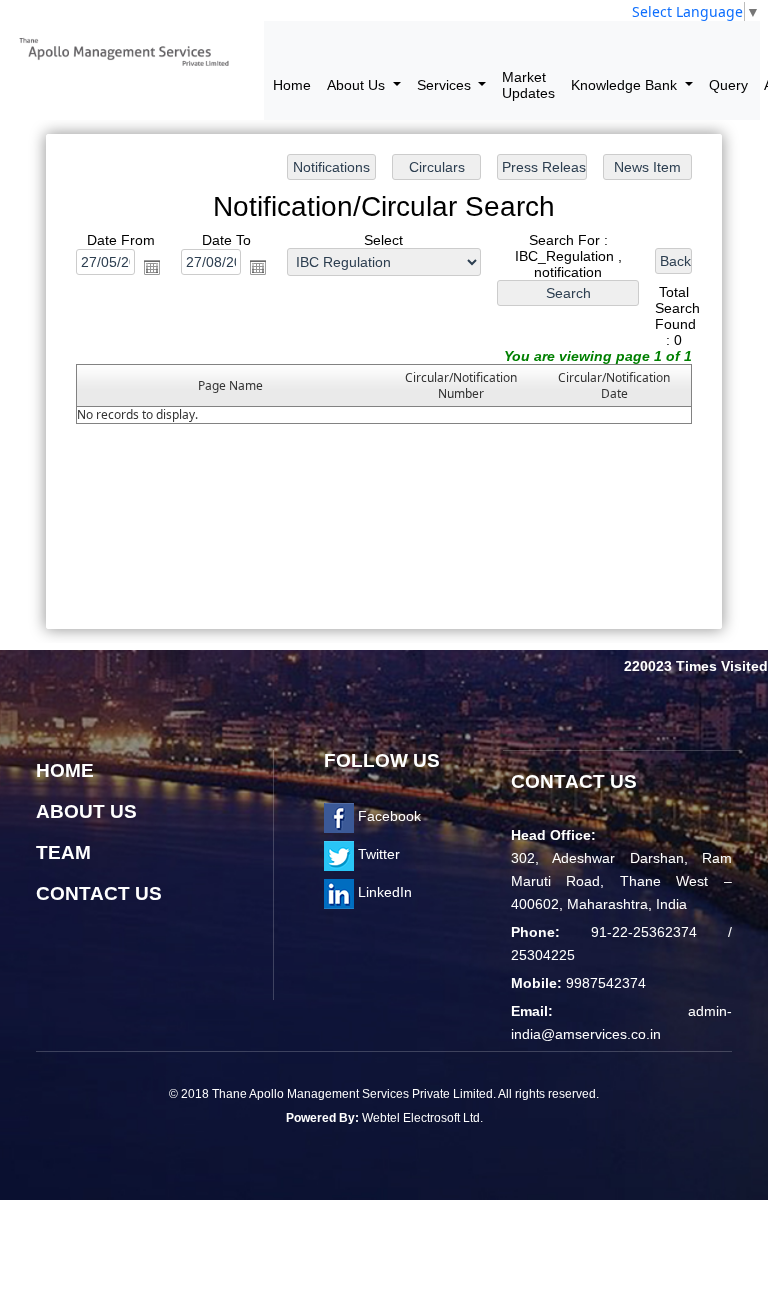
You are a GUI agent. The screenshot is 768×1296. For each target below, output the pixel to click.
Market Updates (528, 85)
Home (292, 85)
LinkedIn (383, 892)
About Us (86, 811)
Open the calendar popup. (152, 267)
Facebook (387, 816)
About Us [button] (358, 85)
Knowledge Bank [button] (626, 85)
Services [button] (446, 85)
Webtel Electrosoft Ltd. (422, 1118)
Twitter (377, 854)
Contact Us (99, 893)
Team (63, 852)
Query (728, 85)
